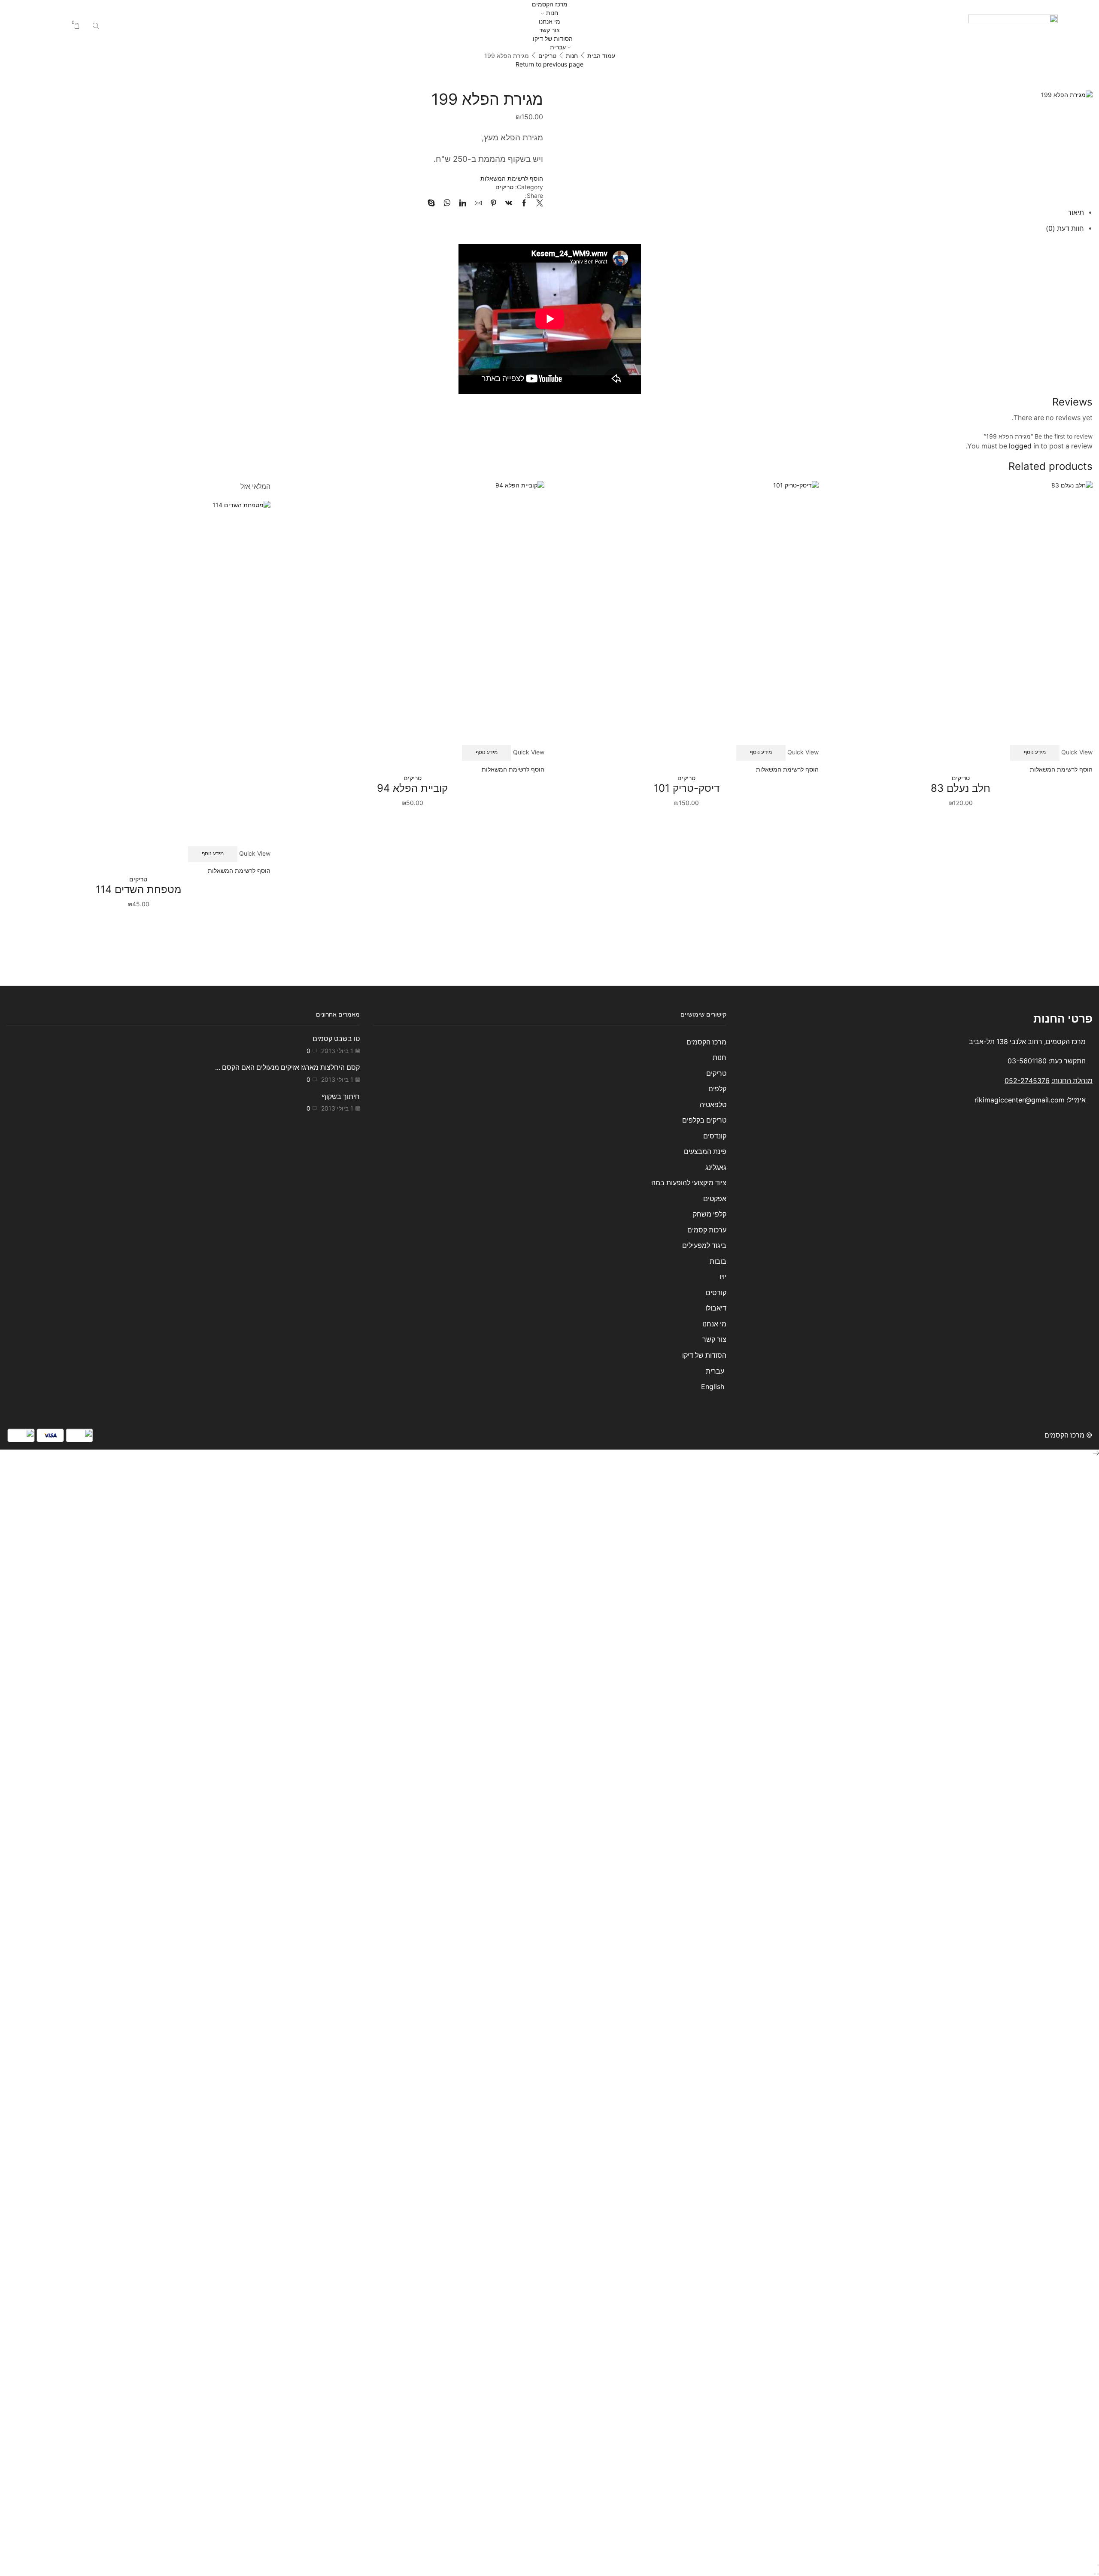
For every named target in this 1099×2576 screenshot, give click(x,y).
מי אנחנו (549, 21)
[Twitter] (537, 204)
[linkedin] (463, 204)
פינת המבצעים (705, 1152)
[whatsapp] (447, 204)
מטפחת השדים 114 (138, 889)
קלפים (717, 1089)
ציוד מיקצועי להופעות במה (689, 1183)
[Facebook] (524, 204)
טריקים (547, 56)
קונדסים (715, 1136)
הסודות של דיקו (552, 38)
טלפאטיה (713, 1105)
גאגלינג (716, 1167)
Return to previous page (549, 64)
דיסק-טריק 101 (687, 788)
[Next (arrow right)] (1095, 2574)
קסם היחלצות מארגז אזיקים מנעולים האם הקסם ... (287, 1067)
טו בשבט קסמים (336, 1039)
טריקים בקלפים (704, 1120)
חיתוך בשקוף (341, 1097)
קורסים (716, 1293)
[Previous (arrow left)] (1098, 2574)
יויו (723, 1277)
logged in (1024, 446)
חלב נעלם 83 (961, 788)
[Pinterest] (493, 204)
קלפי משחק (709, 1214)
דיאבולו (716, 1308)
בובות (718, 1261)
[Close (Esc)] (1098, 2565)
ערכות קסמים (707, 1230)
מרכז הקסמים (550, 4)
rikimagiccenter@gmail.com (1020, 1100)
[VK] (509, 204)
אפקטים (715, 1199)
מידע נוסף (1035, 752)
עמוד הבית (601, 56)
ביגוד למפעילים (704, 1246)
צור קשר (549, 30)
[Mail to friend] (478, 204)
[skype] (433, 204)
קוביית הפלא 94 (412, 788)
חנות (552, 13)
